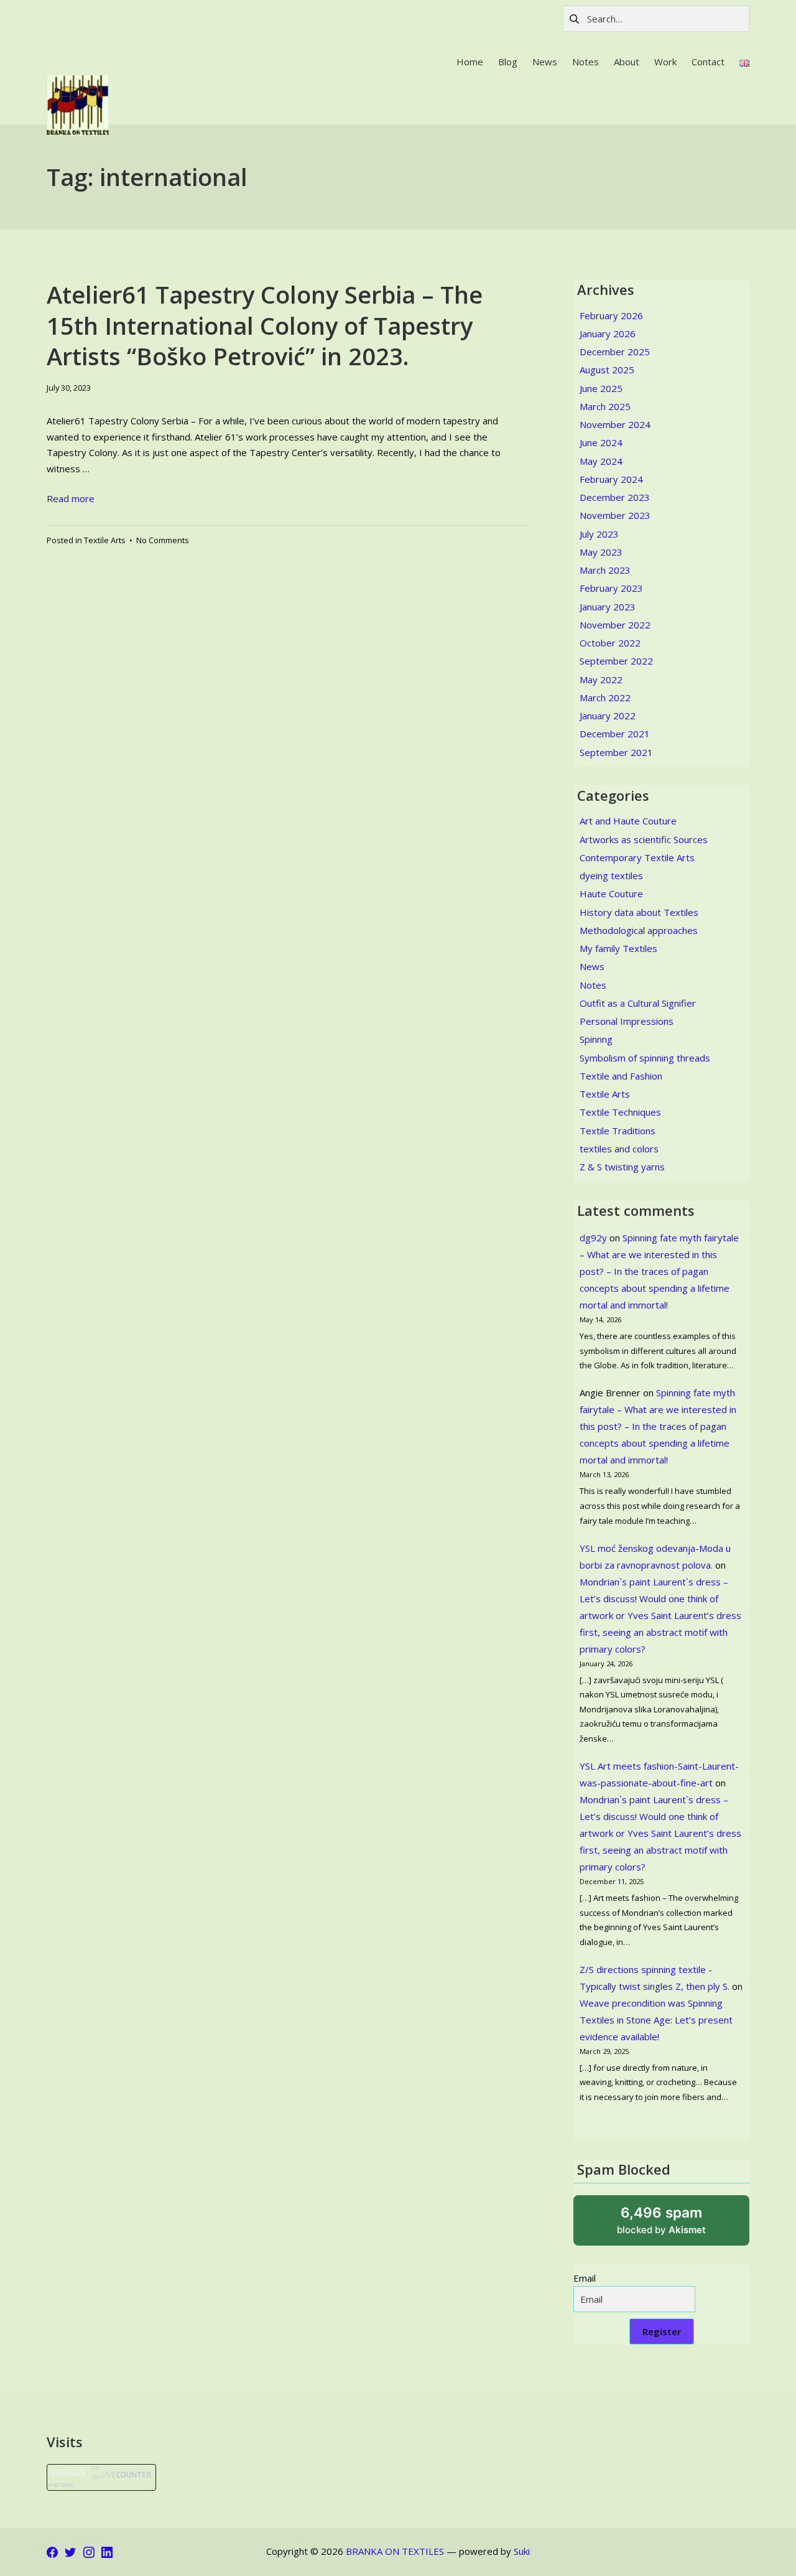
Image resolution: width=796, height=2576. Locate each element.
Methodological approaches (639, 930)
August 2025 (607, 370)
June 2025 (601, 388)
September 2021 (616, 752)
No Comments (163, 540)
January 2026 (608, 334)
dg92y (593, 1238)
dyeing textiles (611, 875)
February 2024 (611, 479)
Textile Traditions (618, 1131)
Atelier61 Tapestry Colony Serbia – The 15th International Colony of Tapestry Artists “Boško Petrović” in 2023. (265, 325)
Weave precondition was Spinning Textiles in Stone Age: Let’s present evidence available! (656, 2020)
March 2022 (605, 698)
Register (662, 2331)
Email (585, 2278)
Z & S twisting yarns (622, 1167)
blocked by (677, 2225)
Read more (71, 498)
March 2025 (605, 406)
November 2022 (615, 625)
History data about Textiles (639, 912)
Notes (593, 985)
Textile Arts (105, 540)
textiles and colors (619, 1149)
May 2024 (601, 461)
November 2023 (615, 515)
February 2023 (611, 588)
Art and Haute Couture (628, 821)
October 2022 (610, 643)
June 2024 (601, 442)
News (592, 966)
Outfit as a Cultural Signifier (638, 1003)
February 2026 (611, 315)
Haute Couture (611, 894)
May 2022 (601, 679)
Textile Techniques (620, 1112)
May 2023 (601, 552)
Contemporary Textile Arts (637, 857)
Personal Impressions (627, 1021)
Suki (522, 2551)
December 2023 (615, 497)
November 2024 (615, 424)
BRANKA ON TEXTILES (395, 2551)
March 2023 (605, 570)
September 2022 (616, 661)
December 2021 (615, 734)
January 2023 (608, 607)
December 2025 (615, 352)
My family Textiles (618, 948)
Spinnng (596, 1039)
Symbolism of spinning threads (645, 1058)
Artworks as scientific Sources (644, 839)
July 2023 (599, 534)
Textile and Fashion (621, 1076)
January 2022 (608, 716)
